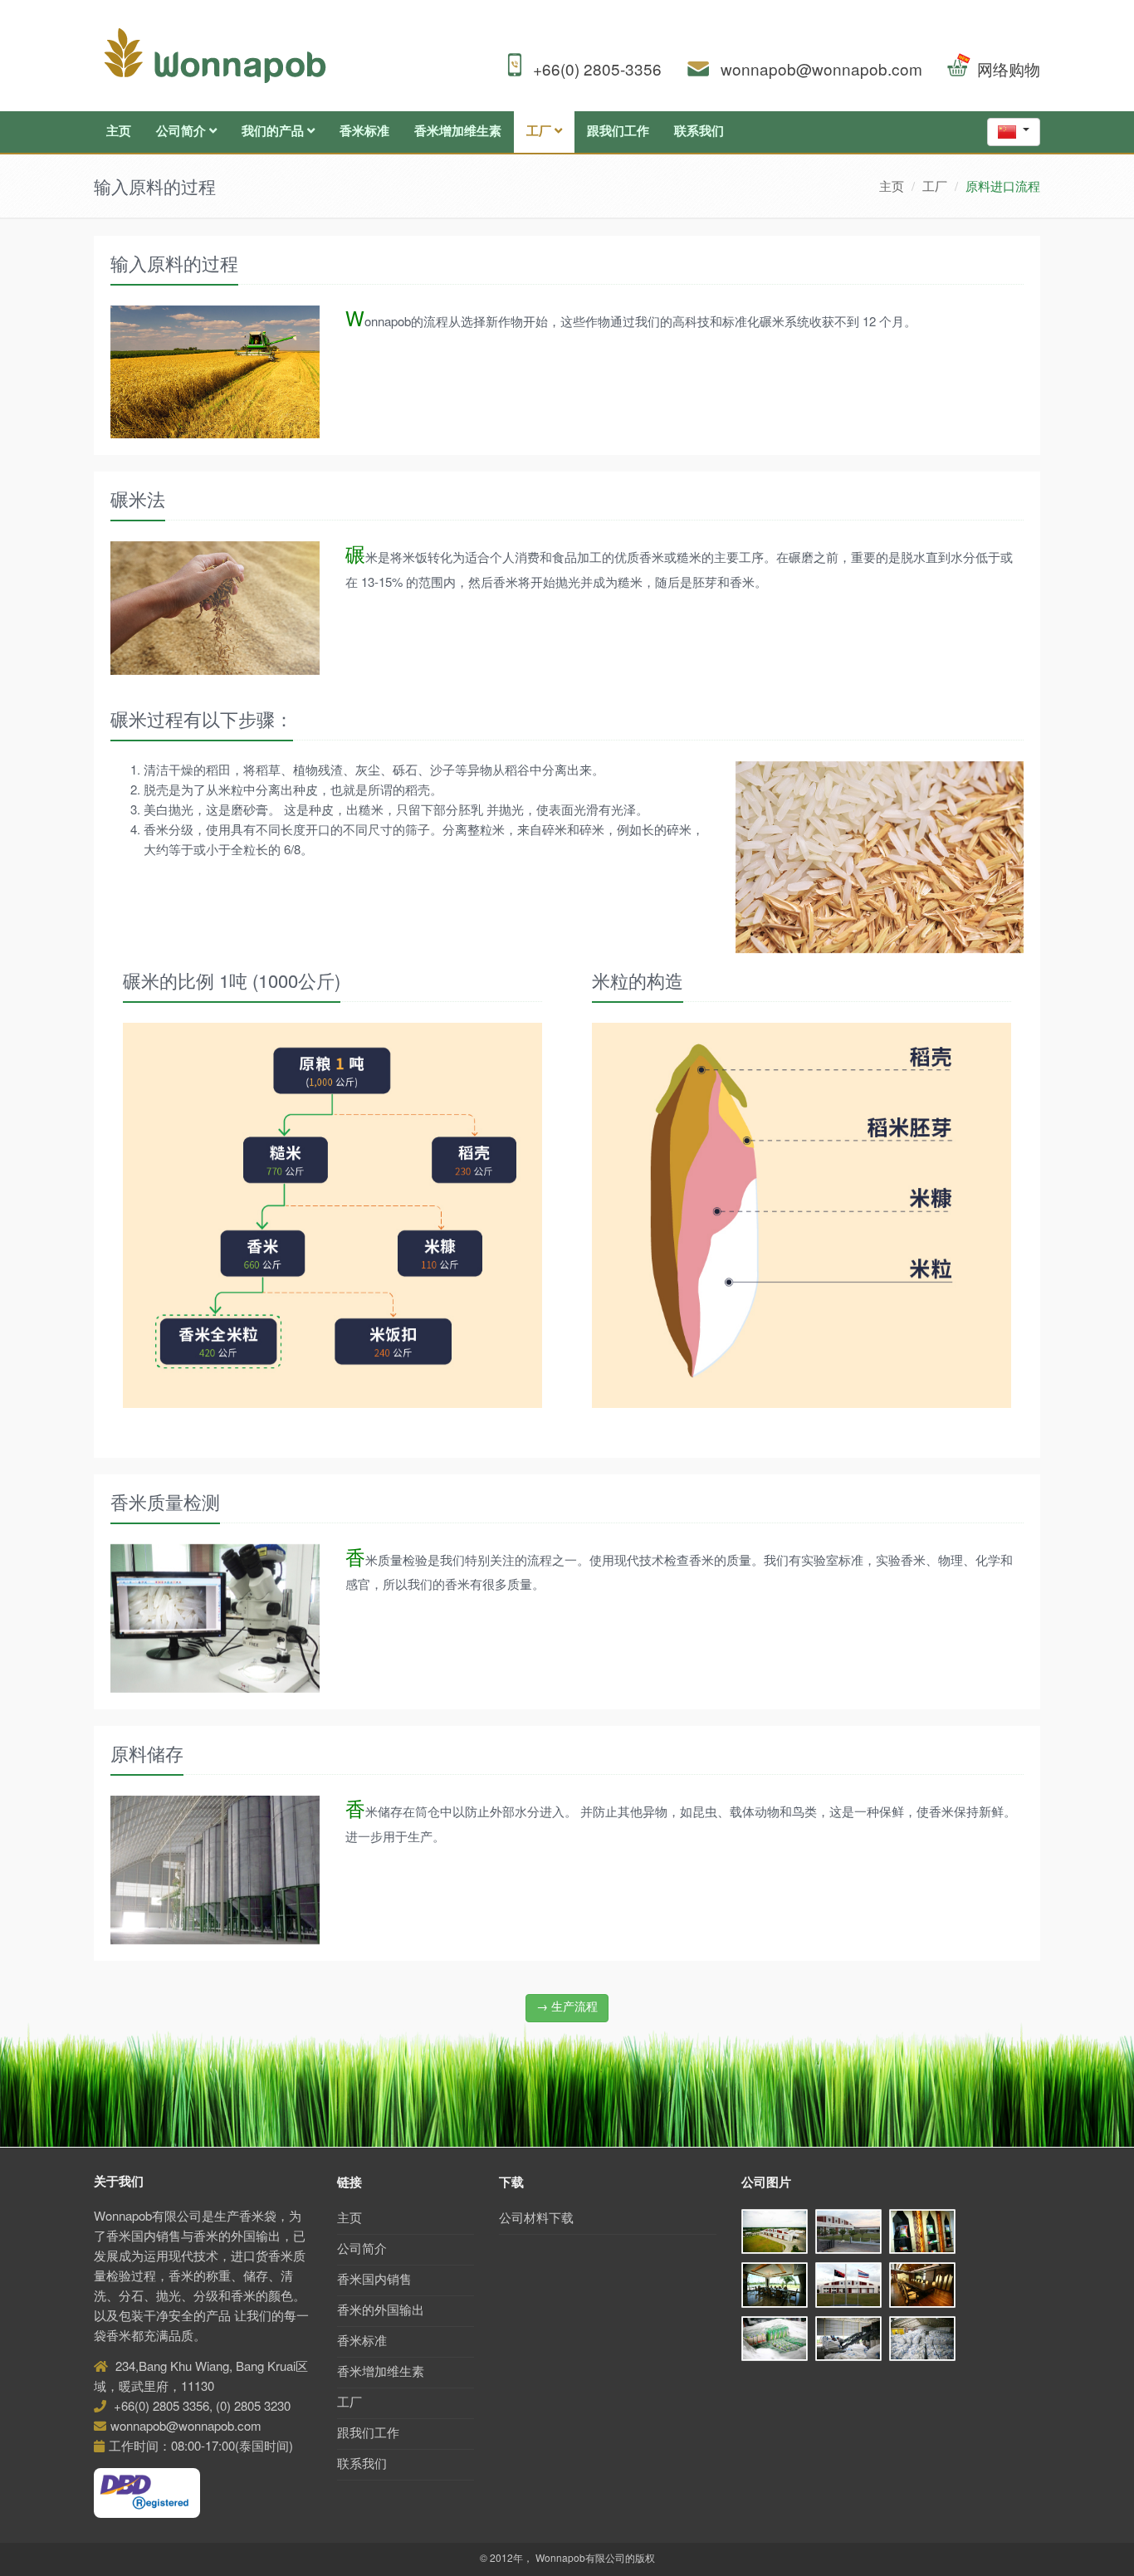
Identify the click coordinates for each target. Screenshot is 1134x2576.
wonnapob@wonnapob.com (821, 71)
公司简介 (183, 132)
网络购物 (1009, 71)
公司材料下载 (536, 2219)
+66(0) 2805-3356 (597, 71)
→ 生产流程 (567, 2007)
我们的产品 (274, 132)
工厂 (540, 132)
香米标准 (364, 132)
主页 (119, 132)
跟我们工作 (618, 132)
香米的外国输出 (381, 2311)
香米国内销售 (374, 2280)
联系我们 (699, 132)
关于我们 (119, 2182)
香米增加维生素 (458, 132)
